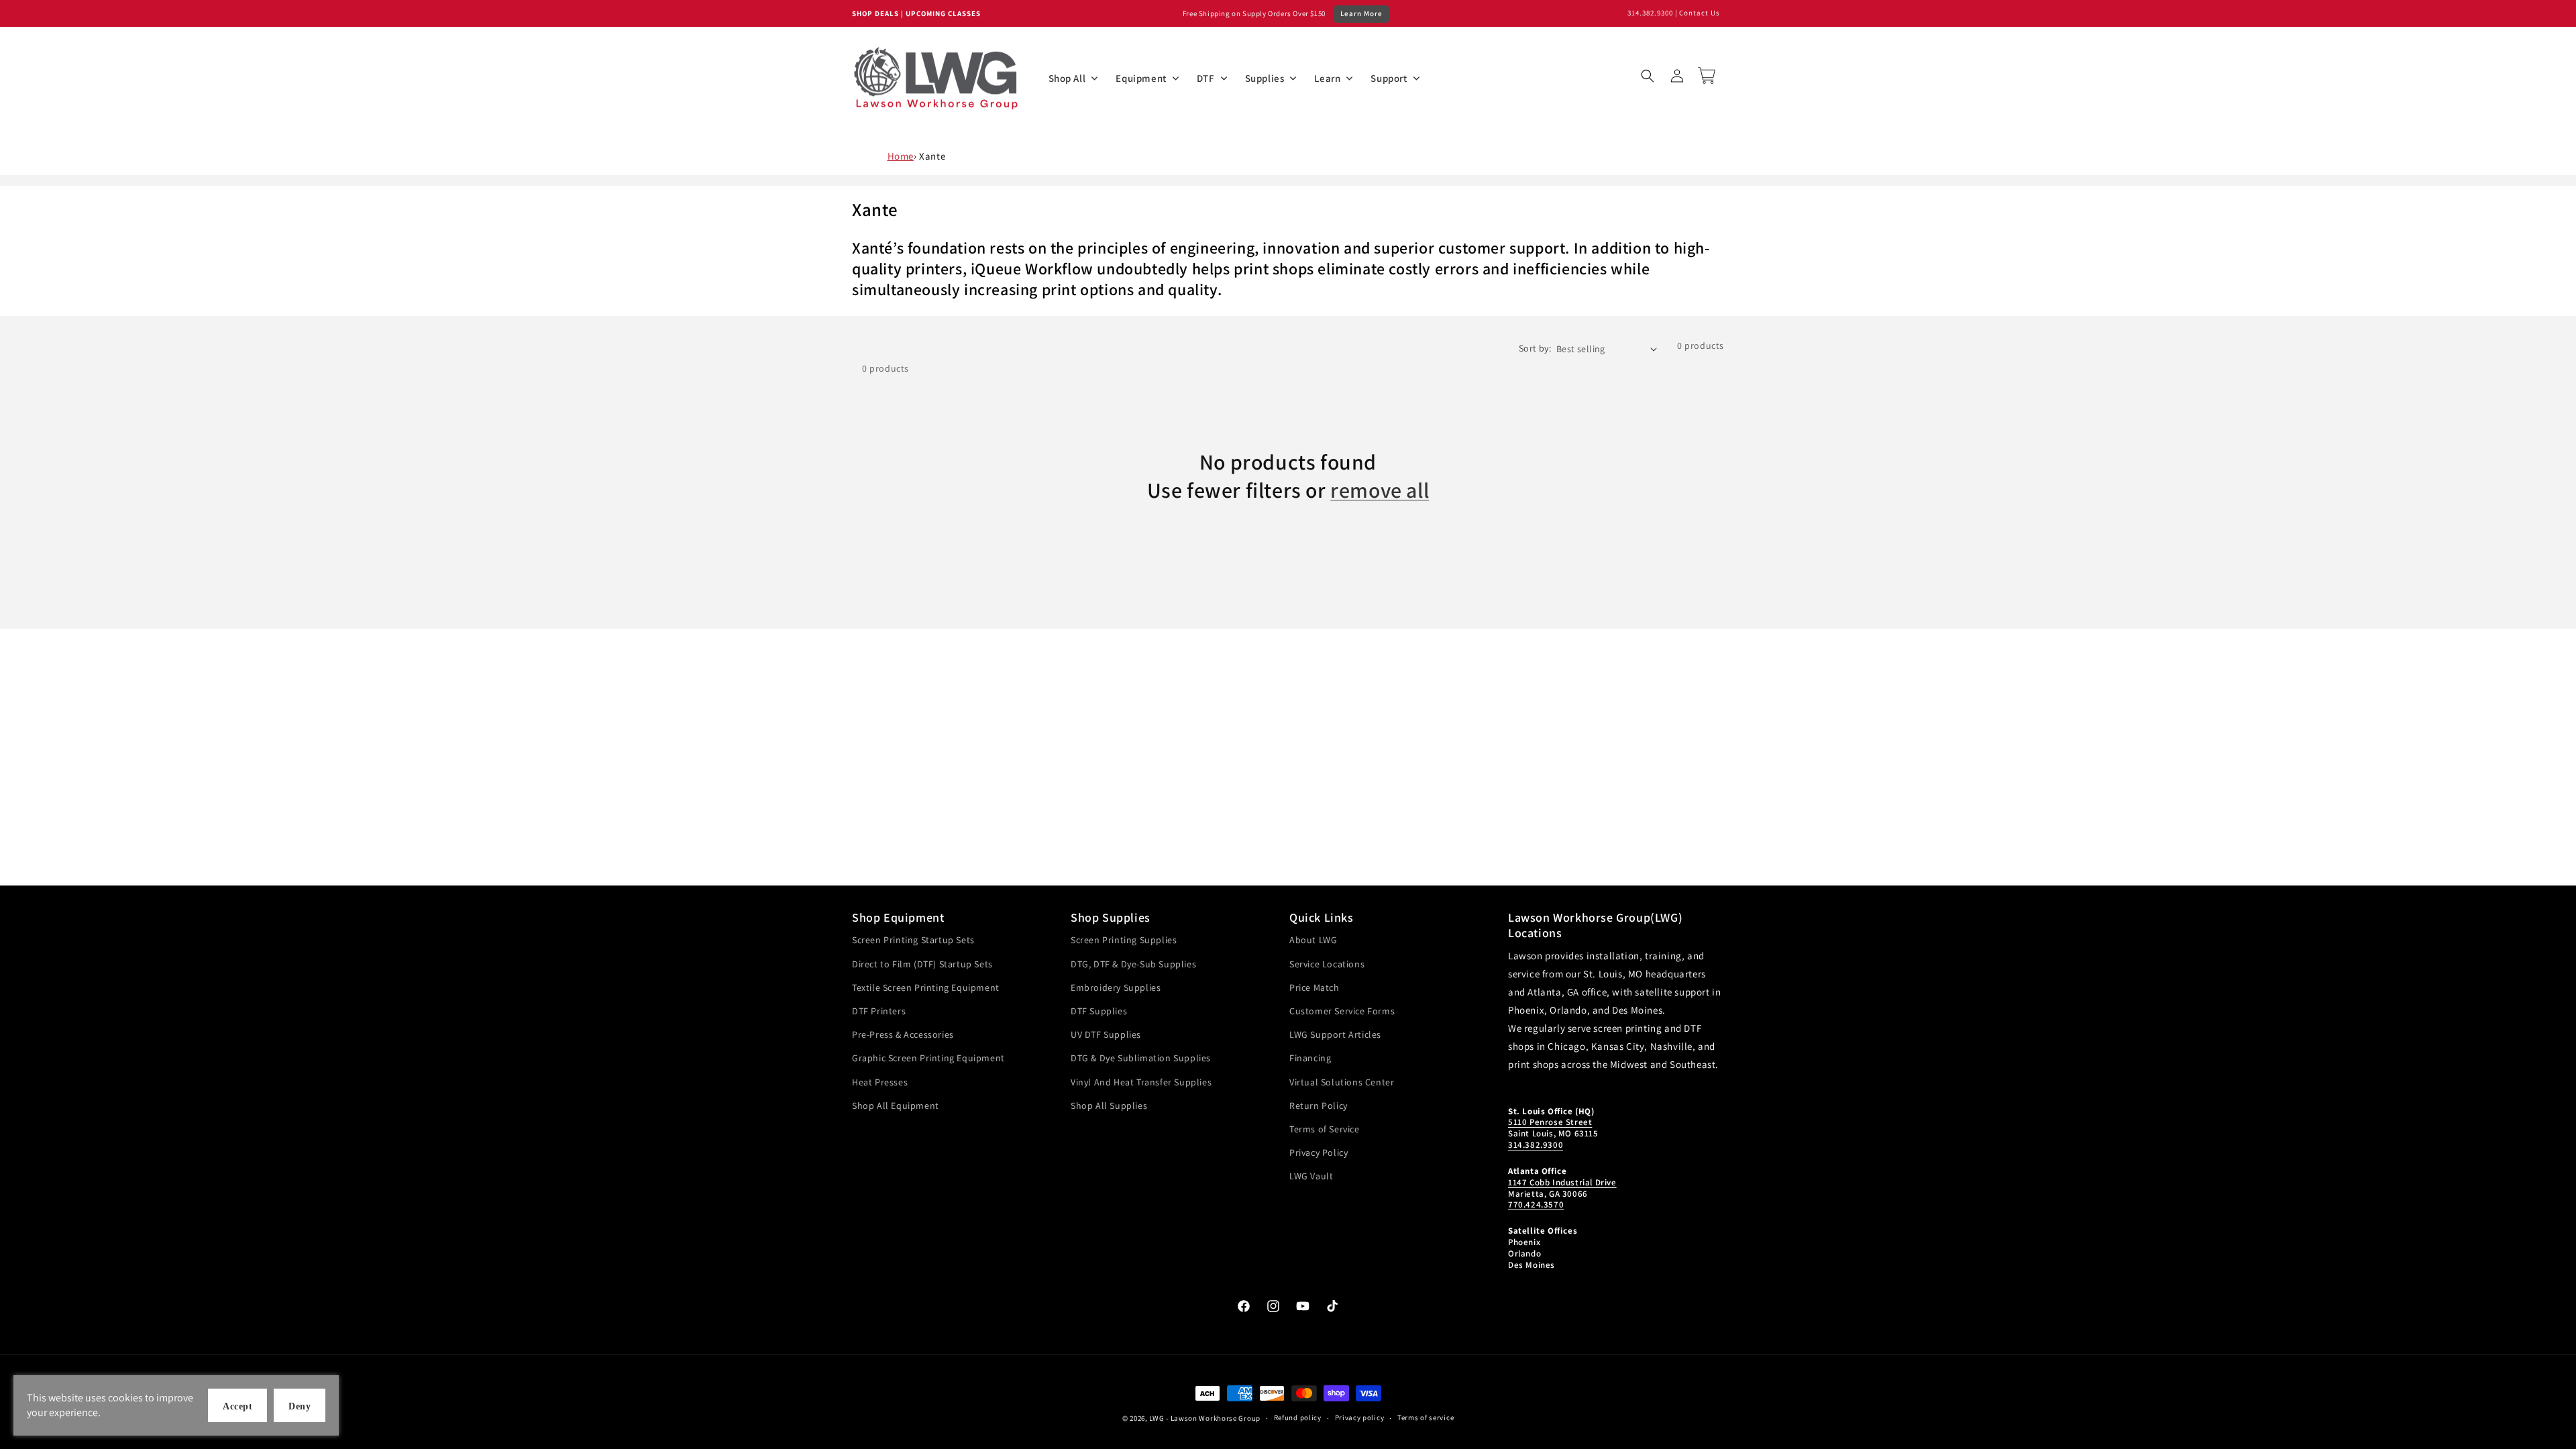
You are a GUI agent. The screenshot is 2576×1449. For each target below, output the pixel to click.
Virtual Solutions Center (1342, 1082)
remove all (1380, 490)
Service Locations (1327, 964)
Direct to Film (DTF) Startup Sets (922, 964)
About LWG (1313, 940)
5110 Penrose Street (1550, 1122)
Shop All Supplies (1109, 1106)
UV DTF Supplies (1106, 1034)
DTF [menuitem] (1206, 78)
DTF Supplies (1099, 1011)
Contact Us (1700, 13)
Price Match (1314, 987)
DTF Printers (879, 1011)
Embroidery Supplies (1116, 987)
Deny (300, 1406)
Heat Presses (880, 1082)
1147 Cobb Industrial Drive (1562, 1182)
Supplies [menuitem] (1265, 78)
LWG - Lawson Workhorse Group (1205, 1418)
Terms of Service (1325, 1129)
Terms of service (1426, 1417)
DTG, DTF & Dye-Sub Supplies (1133, 964)
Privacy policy (1360, 1417)
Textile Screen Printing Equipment (926, 987)
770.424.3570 (1536, 1204)
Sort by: (1535, 348)
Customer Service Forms (1342, 1011)
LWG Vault (1311, 1176)
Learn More (1361, 13)
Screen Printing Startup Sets (913, 940)
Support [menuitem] (1389, 78)
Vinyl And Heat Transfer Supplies (1141, 1082)
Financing (1310, 1058)
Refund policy (1298, 1417)
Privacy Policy (1319, 1152)
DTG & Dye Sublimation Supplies (1141, 1058)
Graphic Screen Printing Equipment (928, 1058)
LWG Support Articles (1335, 1034)
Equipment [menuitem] (1141, 78)
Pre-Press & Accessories (903, 1034)
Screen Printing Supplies (1124, 940)
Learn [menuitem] (1327, 78)
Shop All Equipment (896, 1106)
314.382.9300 (1650, 13)
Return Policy (1319, 1106)
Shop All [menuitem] (1067, 78)
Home (901, 156)
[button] (1648, 76)
